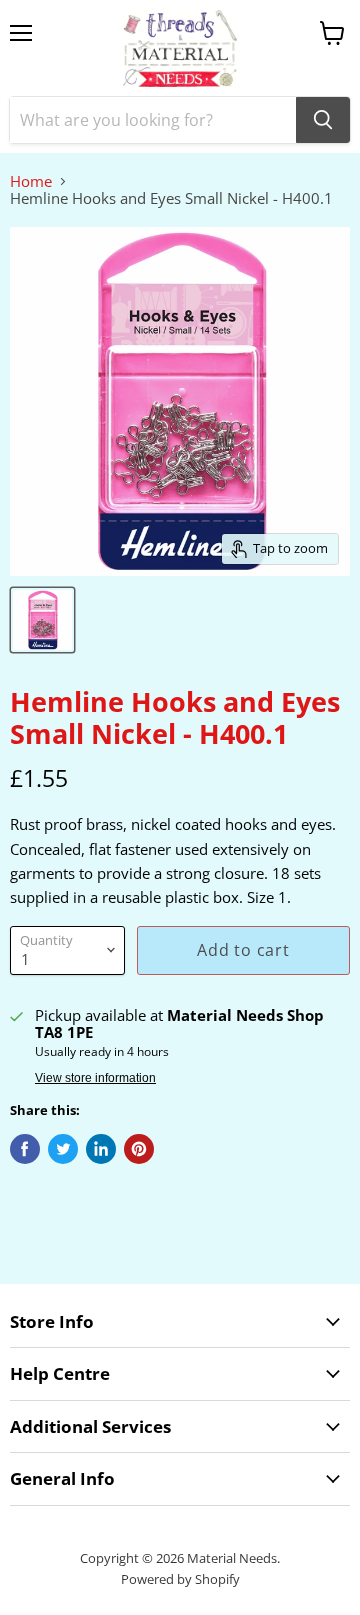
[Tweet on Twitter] (63, 1149)
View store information (95, 1078)
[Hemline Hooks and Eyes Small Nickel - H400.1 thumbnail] (42, 620)
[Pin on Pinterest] (139, 1149)
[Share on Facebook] (25, 1149)
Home (31, 181)
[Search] (323, 120)
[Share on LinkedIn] (101, 1149)
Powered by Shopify (180, 1579)
